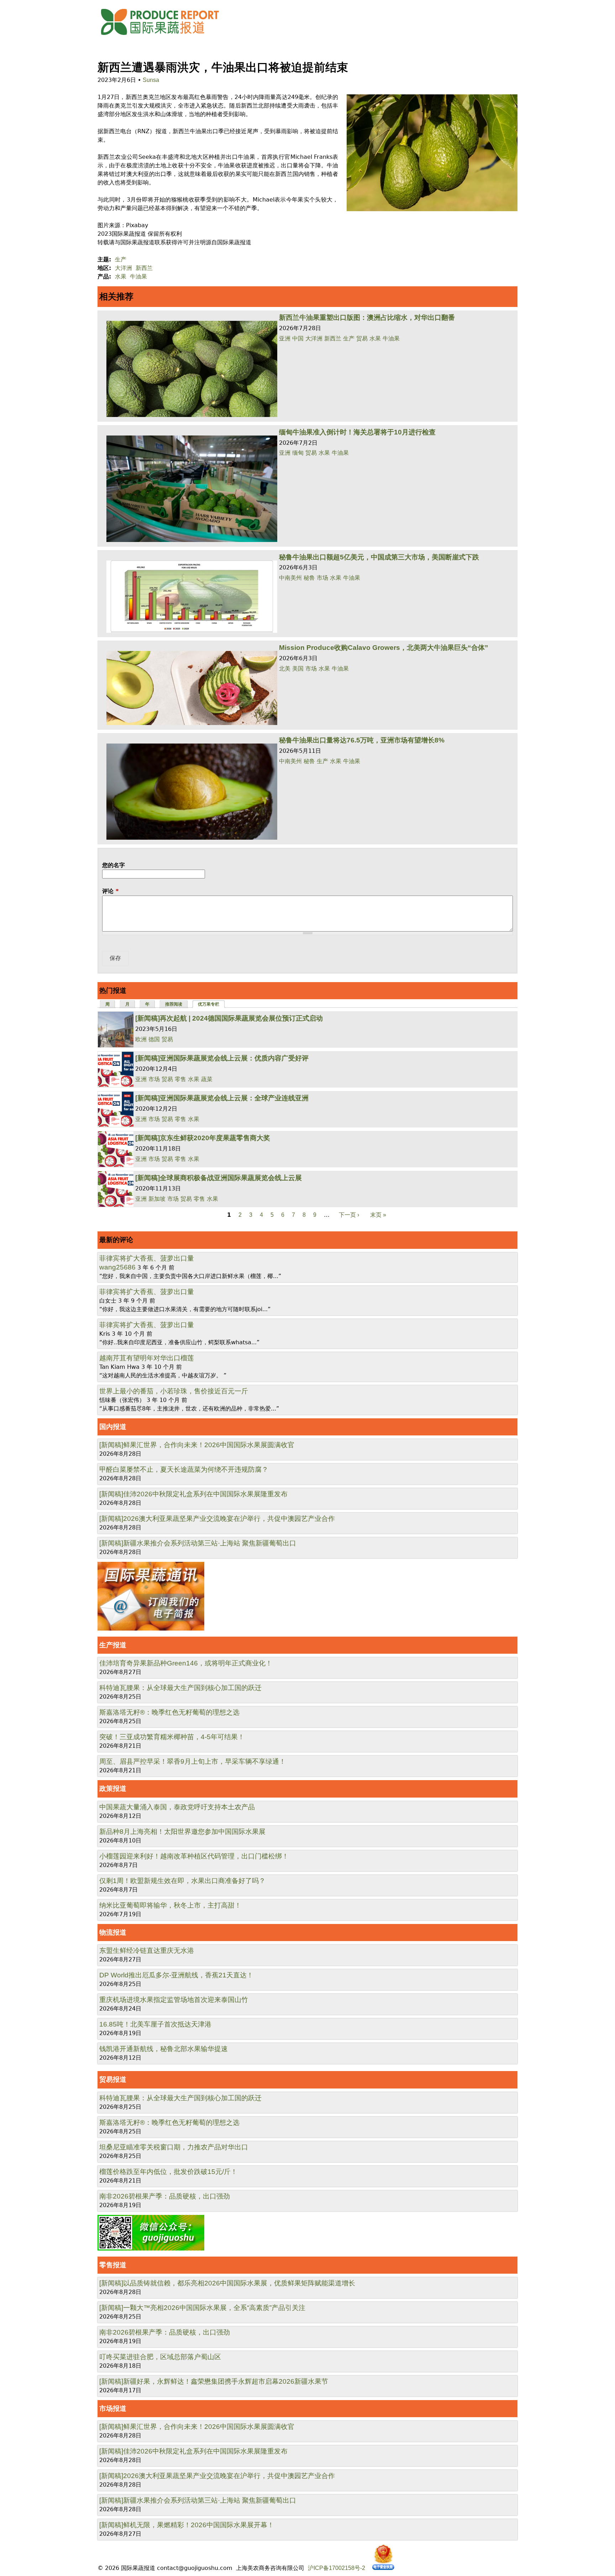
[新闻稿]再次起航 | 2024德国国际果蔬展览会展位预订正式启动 (229, 1018)
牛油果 (138, 277)
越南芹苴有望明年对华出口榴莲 (147, 1358)
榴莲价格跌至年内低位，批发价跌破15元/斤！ (168, 2172)
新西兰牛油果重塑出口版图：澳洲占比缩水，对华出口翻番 (367, 317)
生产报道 (113, 1645)
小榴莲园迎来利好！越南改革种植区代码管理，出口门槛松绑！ (194, 1856)
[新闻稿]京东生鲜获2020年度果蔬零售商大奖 (203, 1138)
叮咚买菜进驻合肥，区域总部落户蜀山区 (160, 2357)
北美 (285, 669)
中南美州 (290, 578)
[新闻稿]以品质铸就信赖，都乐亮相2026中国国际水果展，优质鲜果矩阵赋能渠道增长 (227, 2283)
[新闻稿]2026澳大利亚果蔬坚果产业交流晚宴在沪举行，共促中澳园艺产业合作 (217, 1519)
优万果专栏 (212, 1004)
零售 (180, 1079)
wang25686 (117, 1267)
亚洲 (285, 338)
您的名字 (114, 865)
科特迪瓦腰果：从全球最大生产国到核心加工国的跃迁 (180, 1688)
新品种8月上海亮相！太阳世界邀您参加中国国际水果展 (182, 1832)
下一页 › (349, 1215)
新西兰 (144, 268)
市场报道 (113, 2408)
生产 (121, 259)
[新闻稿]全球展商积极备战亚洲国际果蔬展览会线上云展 (219, 1178)
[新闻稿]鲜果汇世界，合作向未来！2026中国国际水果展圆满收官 (197, 1445)
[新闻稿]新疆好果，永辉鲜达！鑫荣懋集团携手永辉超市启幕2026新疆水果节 (214, 2381)
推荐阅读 (174, 1004)
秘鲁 (309, 578)
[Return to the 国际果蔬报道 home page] (165, 37)
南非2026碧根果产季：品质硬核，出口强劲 (165, 2196)
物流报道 (113, 1932)
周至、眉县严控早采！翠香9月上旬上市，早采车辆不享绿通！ (193, 1761)
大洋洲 (123, 268)
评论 (110, 891)
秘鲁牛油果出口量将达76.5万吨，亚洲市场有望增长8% (362, 740)
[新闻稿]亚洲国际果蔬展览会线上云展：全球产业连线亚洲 (222, 1098)
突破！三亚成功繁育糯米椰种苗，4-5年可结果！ (172, 1737)
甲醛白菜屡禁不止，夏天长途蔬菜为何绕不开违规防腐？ (184, 1469)
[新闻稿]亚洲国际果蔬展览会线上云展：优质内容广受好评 (222, 1058)
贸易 (362, 338)
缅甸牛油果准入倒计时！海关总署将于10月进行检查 (357, 432)
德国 (154, 1039)
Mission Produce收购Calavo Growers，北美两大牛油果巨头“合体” (384, 648)
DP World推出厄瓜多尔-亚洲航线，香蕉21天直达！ (176, 1975)
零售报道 (113, 2265)
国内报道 (113, 1427)
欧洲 (141, 1039)
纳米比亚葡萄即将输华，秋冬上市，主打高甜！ (170, 1905)
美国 (298, 669)
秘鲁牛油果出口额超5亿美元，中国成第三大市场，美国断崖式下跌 (379, 557)
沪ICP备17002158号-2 (337, 2568)
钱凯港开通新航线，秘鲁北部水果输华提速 (164, 2049)
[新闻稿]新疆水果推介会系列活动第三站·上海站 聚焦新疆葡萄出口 (198, 1543)
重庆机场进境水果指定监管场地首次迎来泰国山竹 (174, 2000)
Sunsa (151, 80)
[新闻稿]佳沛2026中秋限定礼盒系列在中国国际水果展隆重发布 (193, 1494)
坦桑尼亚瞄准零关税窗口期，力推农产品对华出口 (174, 2147)
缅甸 (298, 453)
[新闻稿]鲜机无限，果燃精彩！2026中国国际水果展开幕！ (187, 2525)
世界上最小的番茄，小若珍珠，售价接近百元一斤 (174, 1391)
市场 (322, 578)
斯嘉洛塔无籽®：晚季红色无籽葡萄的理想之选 (169, 1712)
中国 (298, 338)
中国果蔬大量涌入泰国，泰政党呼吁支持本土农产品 (177, 1807)
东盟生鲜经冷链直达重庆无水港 (147, 1951)
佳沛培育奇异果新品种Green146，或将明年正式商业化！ (186, 1663)
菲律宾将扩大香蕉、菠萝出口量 (147, 1258)
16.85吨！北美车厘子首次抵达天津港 (155, 2024)
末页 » (378, 1215)
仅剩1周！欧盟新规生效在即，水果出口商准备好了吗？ (182, 1881)
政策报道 (113, 1788)
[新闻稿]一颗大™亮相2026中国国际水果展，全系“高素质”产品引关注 (202, 2308)
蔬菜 (207, 1079)
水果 (121, 277)
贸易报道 (113, 2079)
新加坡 (157, 1199)
